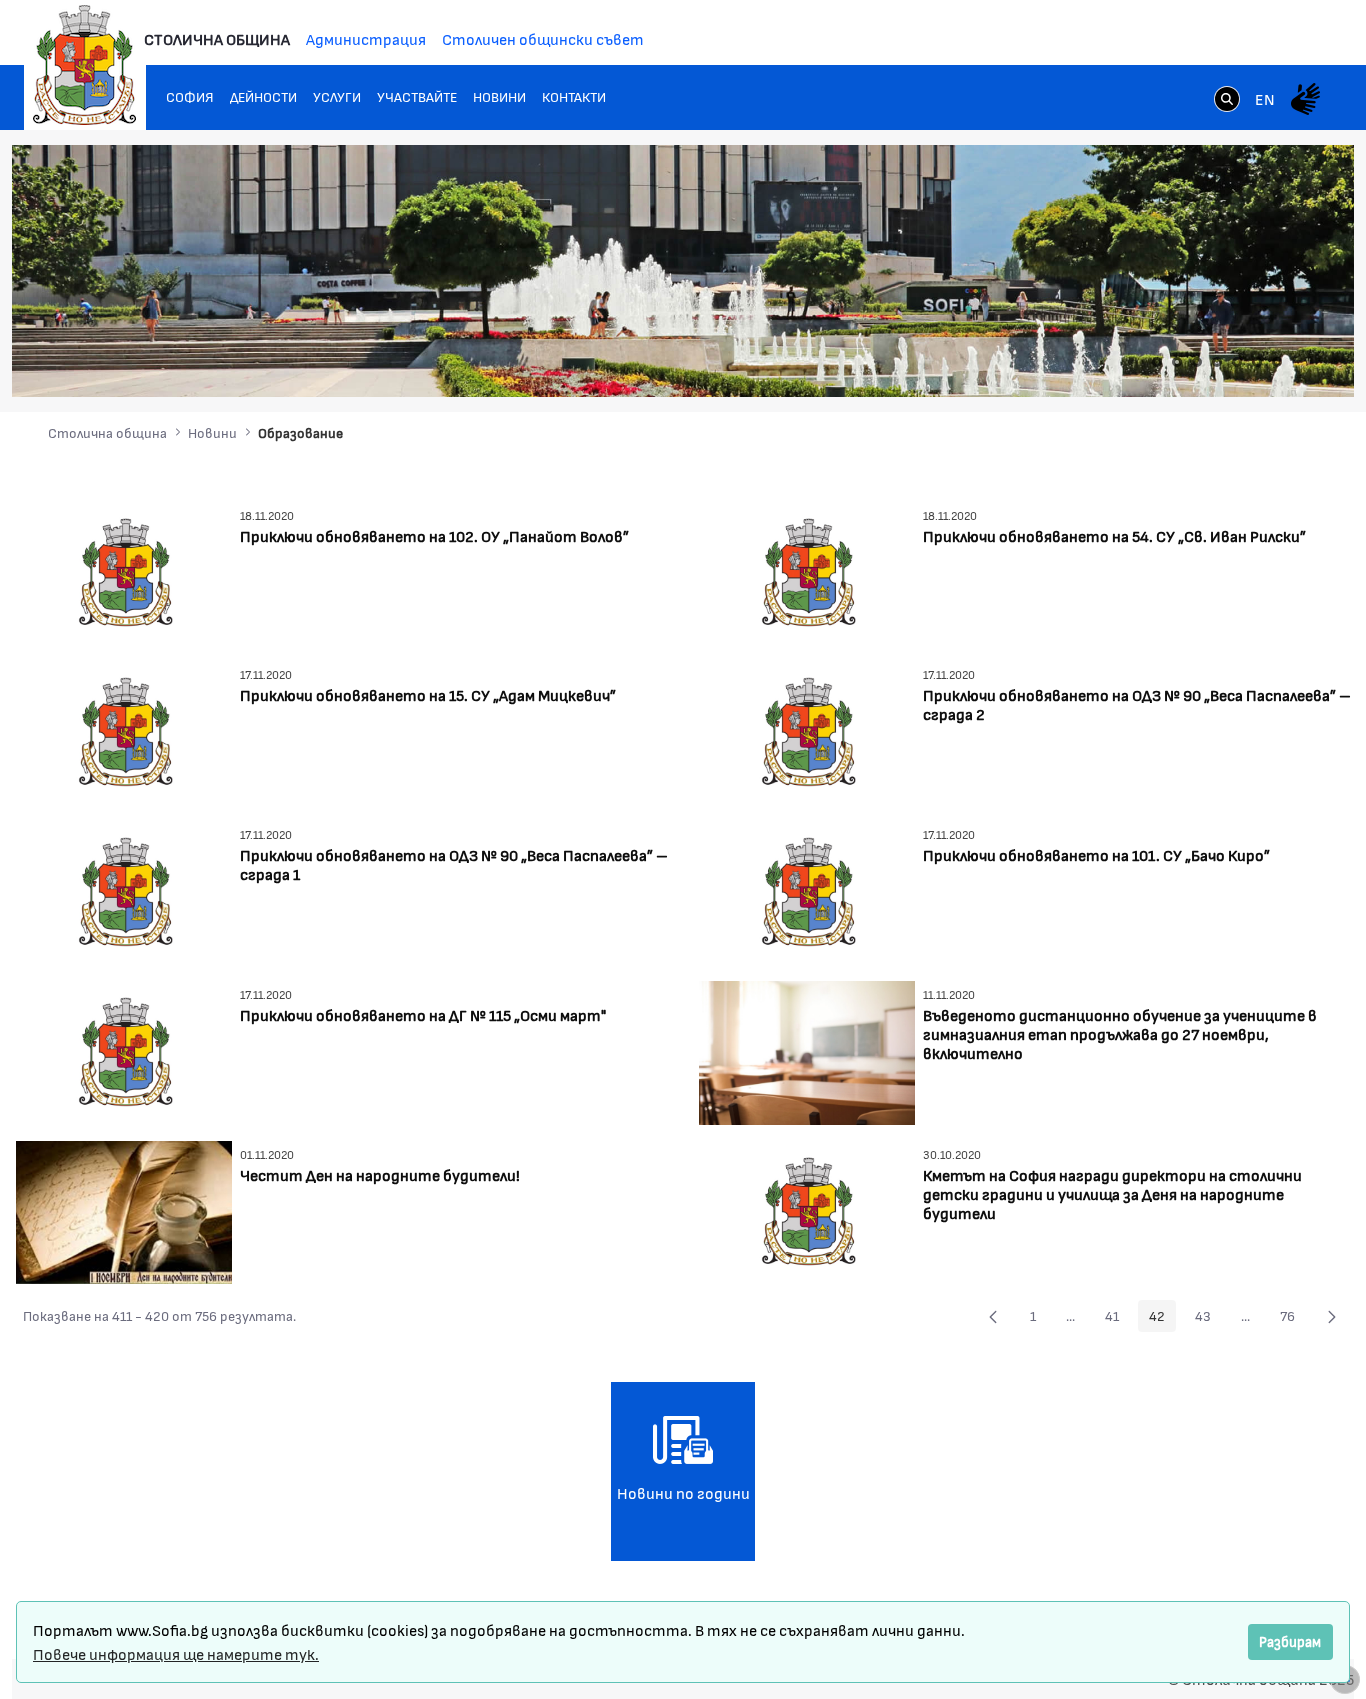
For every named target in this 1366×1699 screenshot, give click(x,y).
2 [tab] (1177, 362)
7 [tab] (1277, 362)
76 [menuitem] (1293, 1319)
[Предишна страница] (993, 1316)
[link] (1227, 101)
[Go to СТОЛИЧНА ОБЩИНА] (85, 65)
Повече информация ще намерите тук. (176, 1653)
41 (1117, 1319)
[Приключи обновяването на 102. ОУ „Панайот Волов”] (124, 570)
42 (1162, 1319)
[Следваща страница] (1332, 1316)
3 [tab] (1197, 362)
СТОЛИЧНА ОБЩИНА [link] (217, 38)
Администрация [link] (366, 38)
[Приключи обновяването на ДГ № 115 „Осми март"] (124, 1050)
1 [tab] (1157, 362)
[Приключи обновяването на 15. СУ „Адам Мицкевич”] (124, 730)
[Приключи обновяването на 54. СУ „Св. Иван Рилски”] (807, 570)
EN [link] (1265, 98)
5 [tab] (1237, 362)
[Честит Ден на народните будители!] (124, 1209)
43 (1208, 1319)
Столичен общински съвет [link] (543, 38)
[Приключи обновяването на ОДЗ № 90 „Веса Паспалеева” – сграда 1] (124, 890)
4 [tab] (1217, 362)
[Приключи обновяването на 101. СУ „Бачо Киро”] (807, 890)
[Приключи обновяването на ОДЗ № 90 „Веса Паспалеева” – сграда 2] (807, 730)
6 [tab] (1257, 362)
